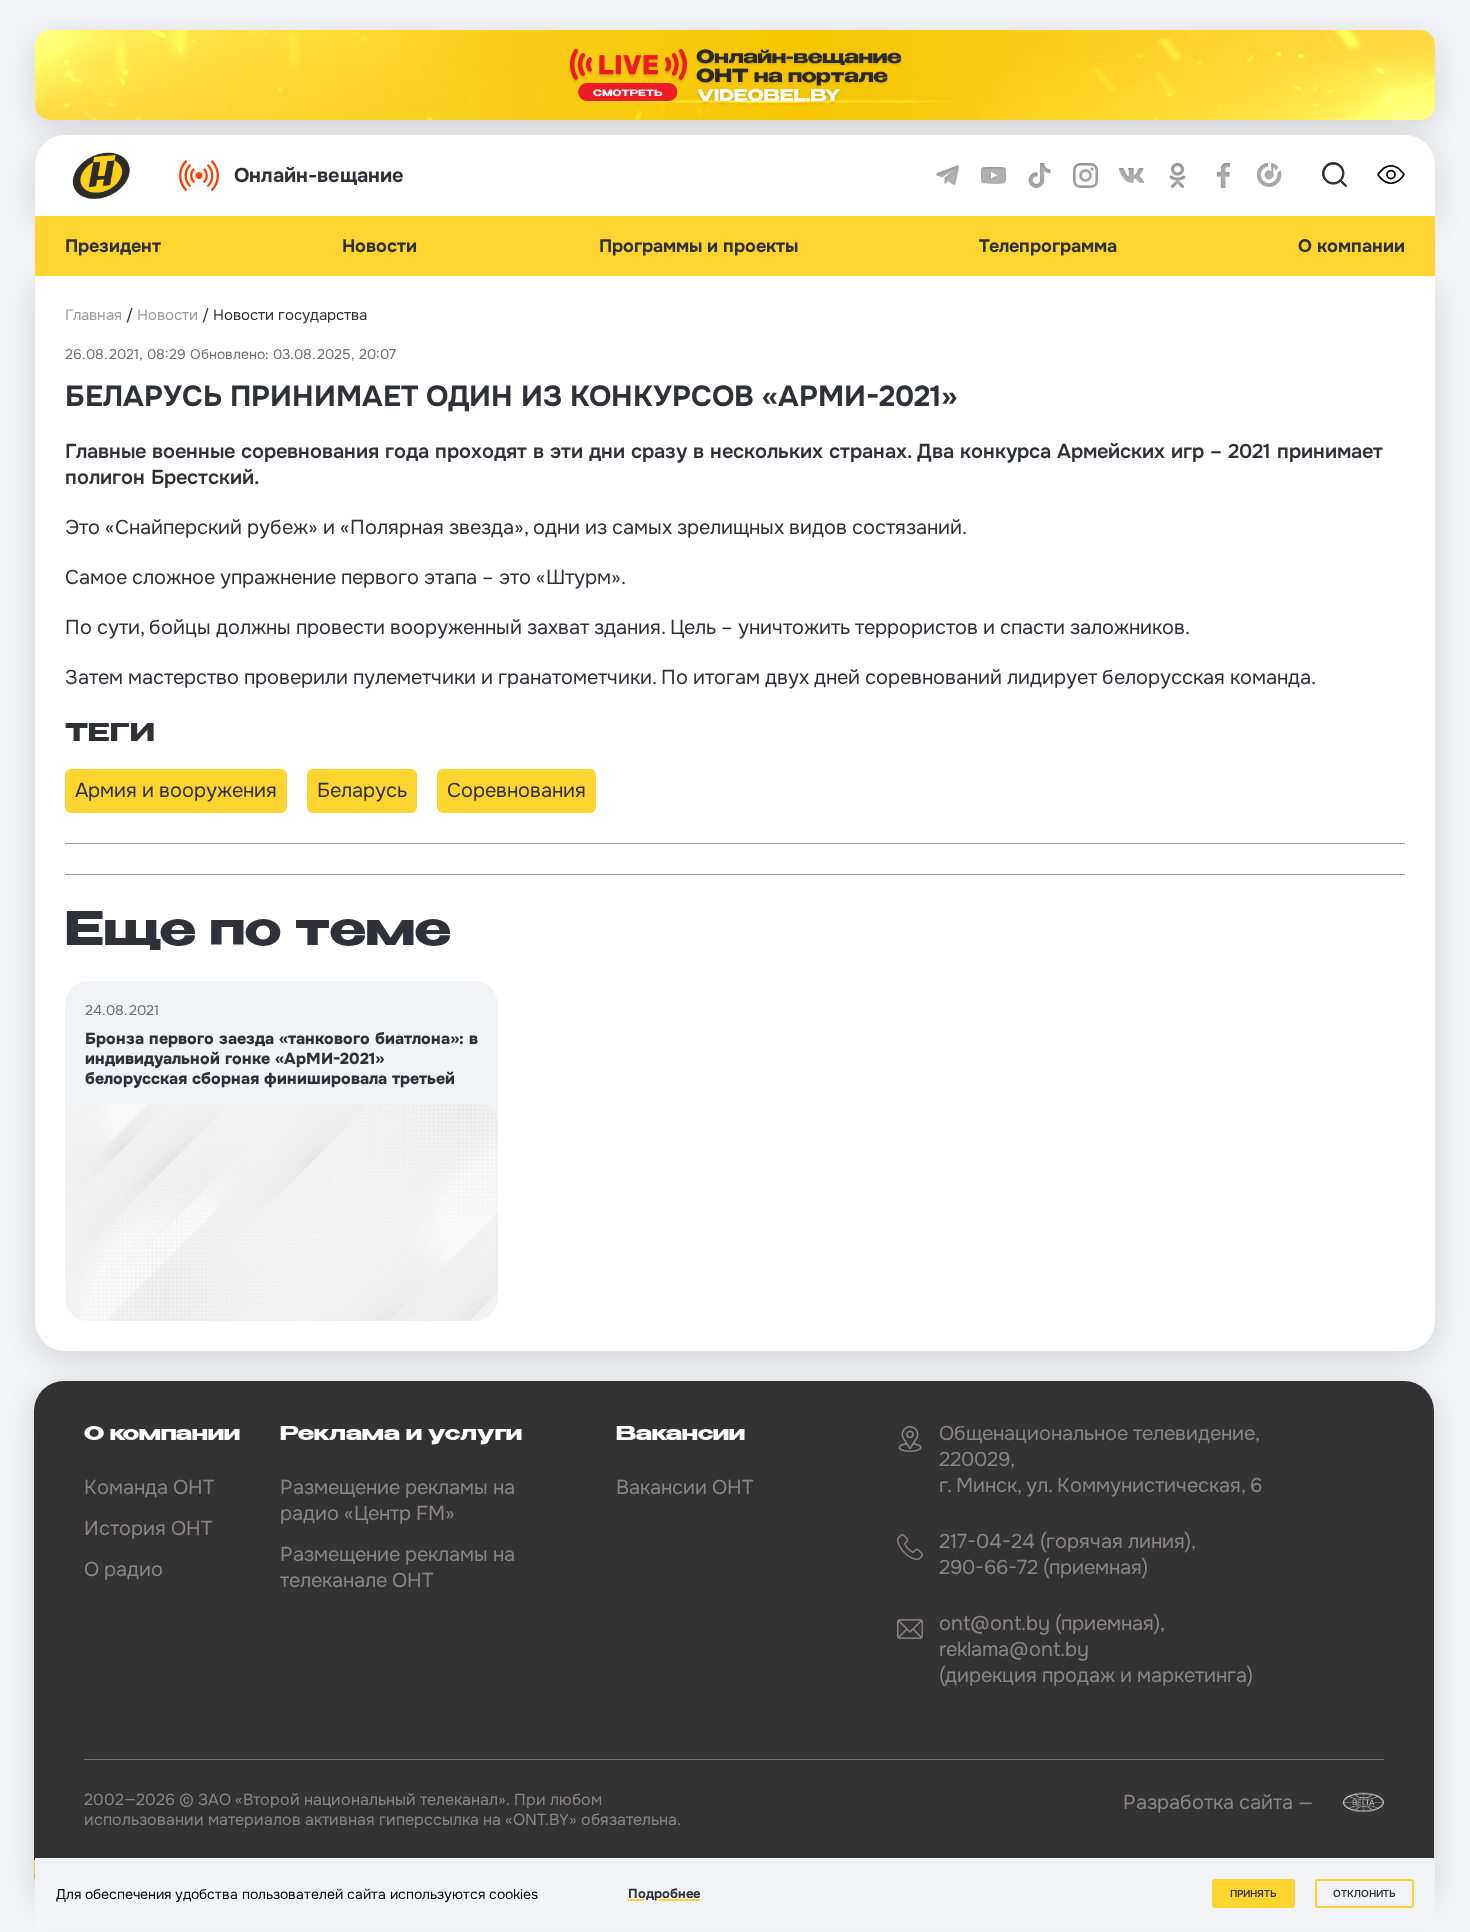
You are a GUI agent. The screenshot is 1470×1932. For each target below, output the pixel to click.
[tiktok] (1039, 175)
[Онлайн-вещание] (735, 75)
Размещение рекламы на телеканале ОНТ (397, 1567)
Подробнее (664, 1893)
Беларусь (362, 790)
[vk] (1131, 175)
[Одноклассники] (1177, 175)
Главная (93, 315)
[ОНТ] (102, 175)
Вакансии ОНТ (684, 1487)
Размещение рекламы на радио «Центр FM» (397, 1500)
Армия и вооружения (176, 790)
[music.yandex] (1269, 175)
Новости (379, 246)
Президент (113, 246)
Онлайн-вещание (319, 175)
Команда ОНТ (149, 1487)
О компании (1351, 246)
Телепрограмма (1048, 246)
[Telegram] (947, 175)
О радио (123, 1569)
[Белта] (1351, 1802)
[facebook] (1223, 175)
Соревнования (516, 790)
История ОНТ (148, 1528)
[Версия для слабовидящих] (1391, 175)
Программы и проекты (698, 246)
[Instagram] (1085, 175)
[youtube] (993, 175)
